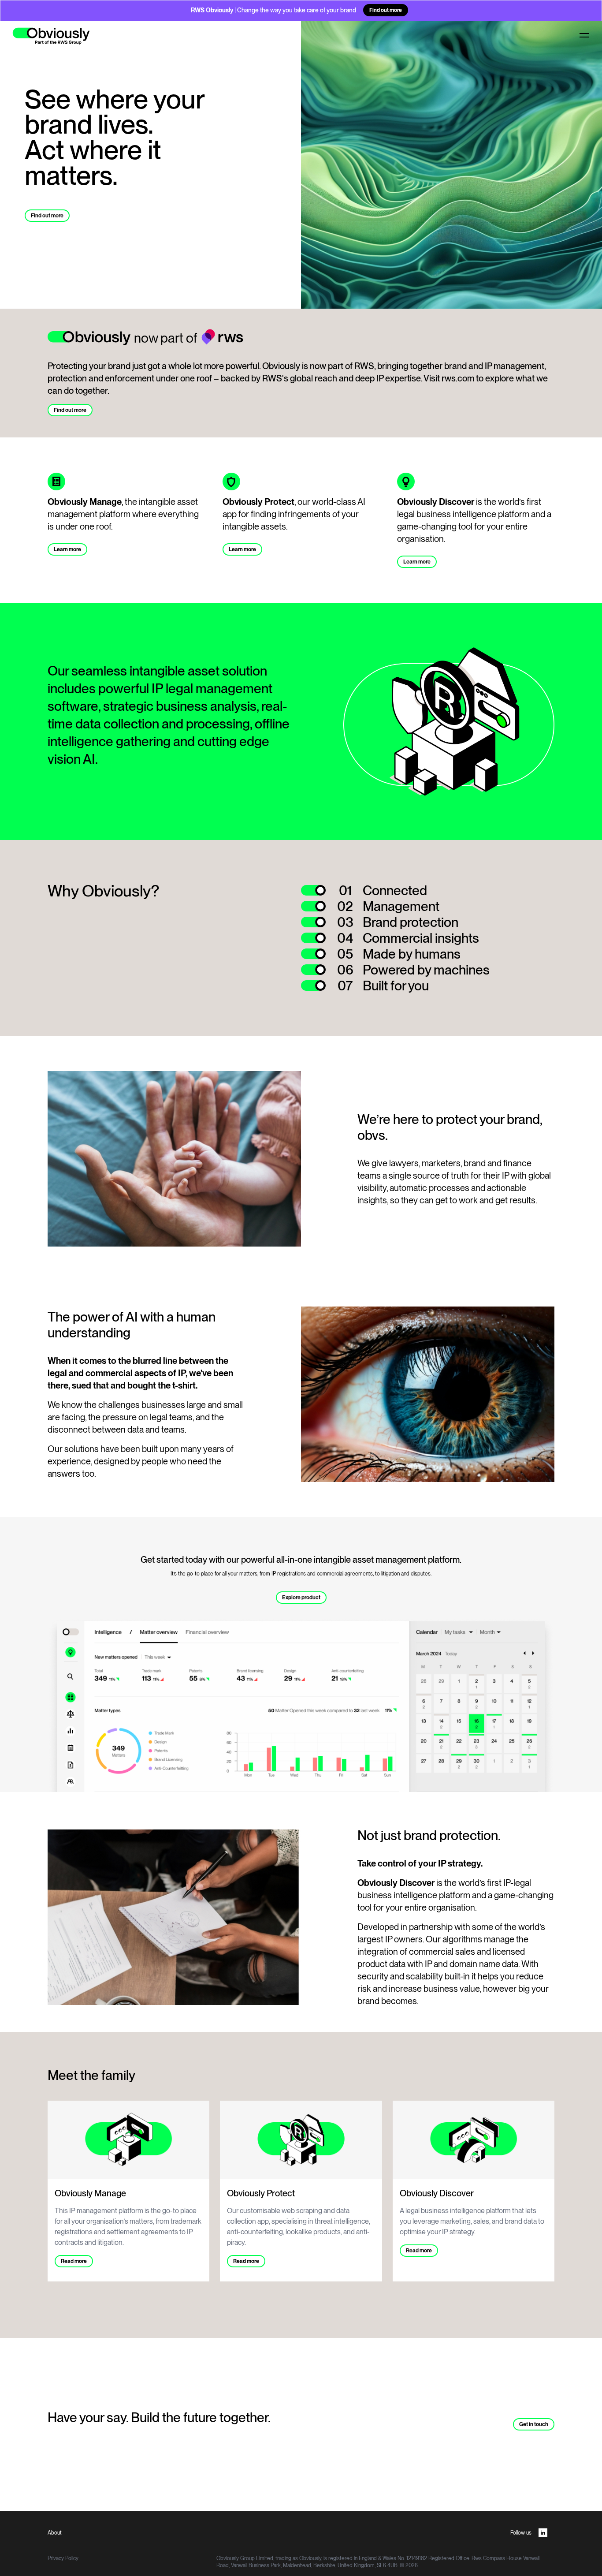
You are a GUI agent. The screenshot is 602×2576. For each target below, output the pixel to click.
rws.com (458, 378)
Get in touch (534, 2424)
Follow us (521, 2533)
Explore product (301, 1598)
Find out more (386, 10)
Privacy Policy (63, 2558)
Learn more (67, 549)
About (55, 2533)
